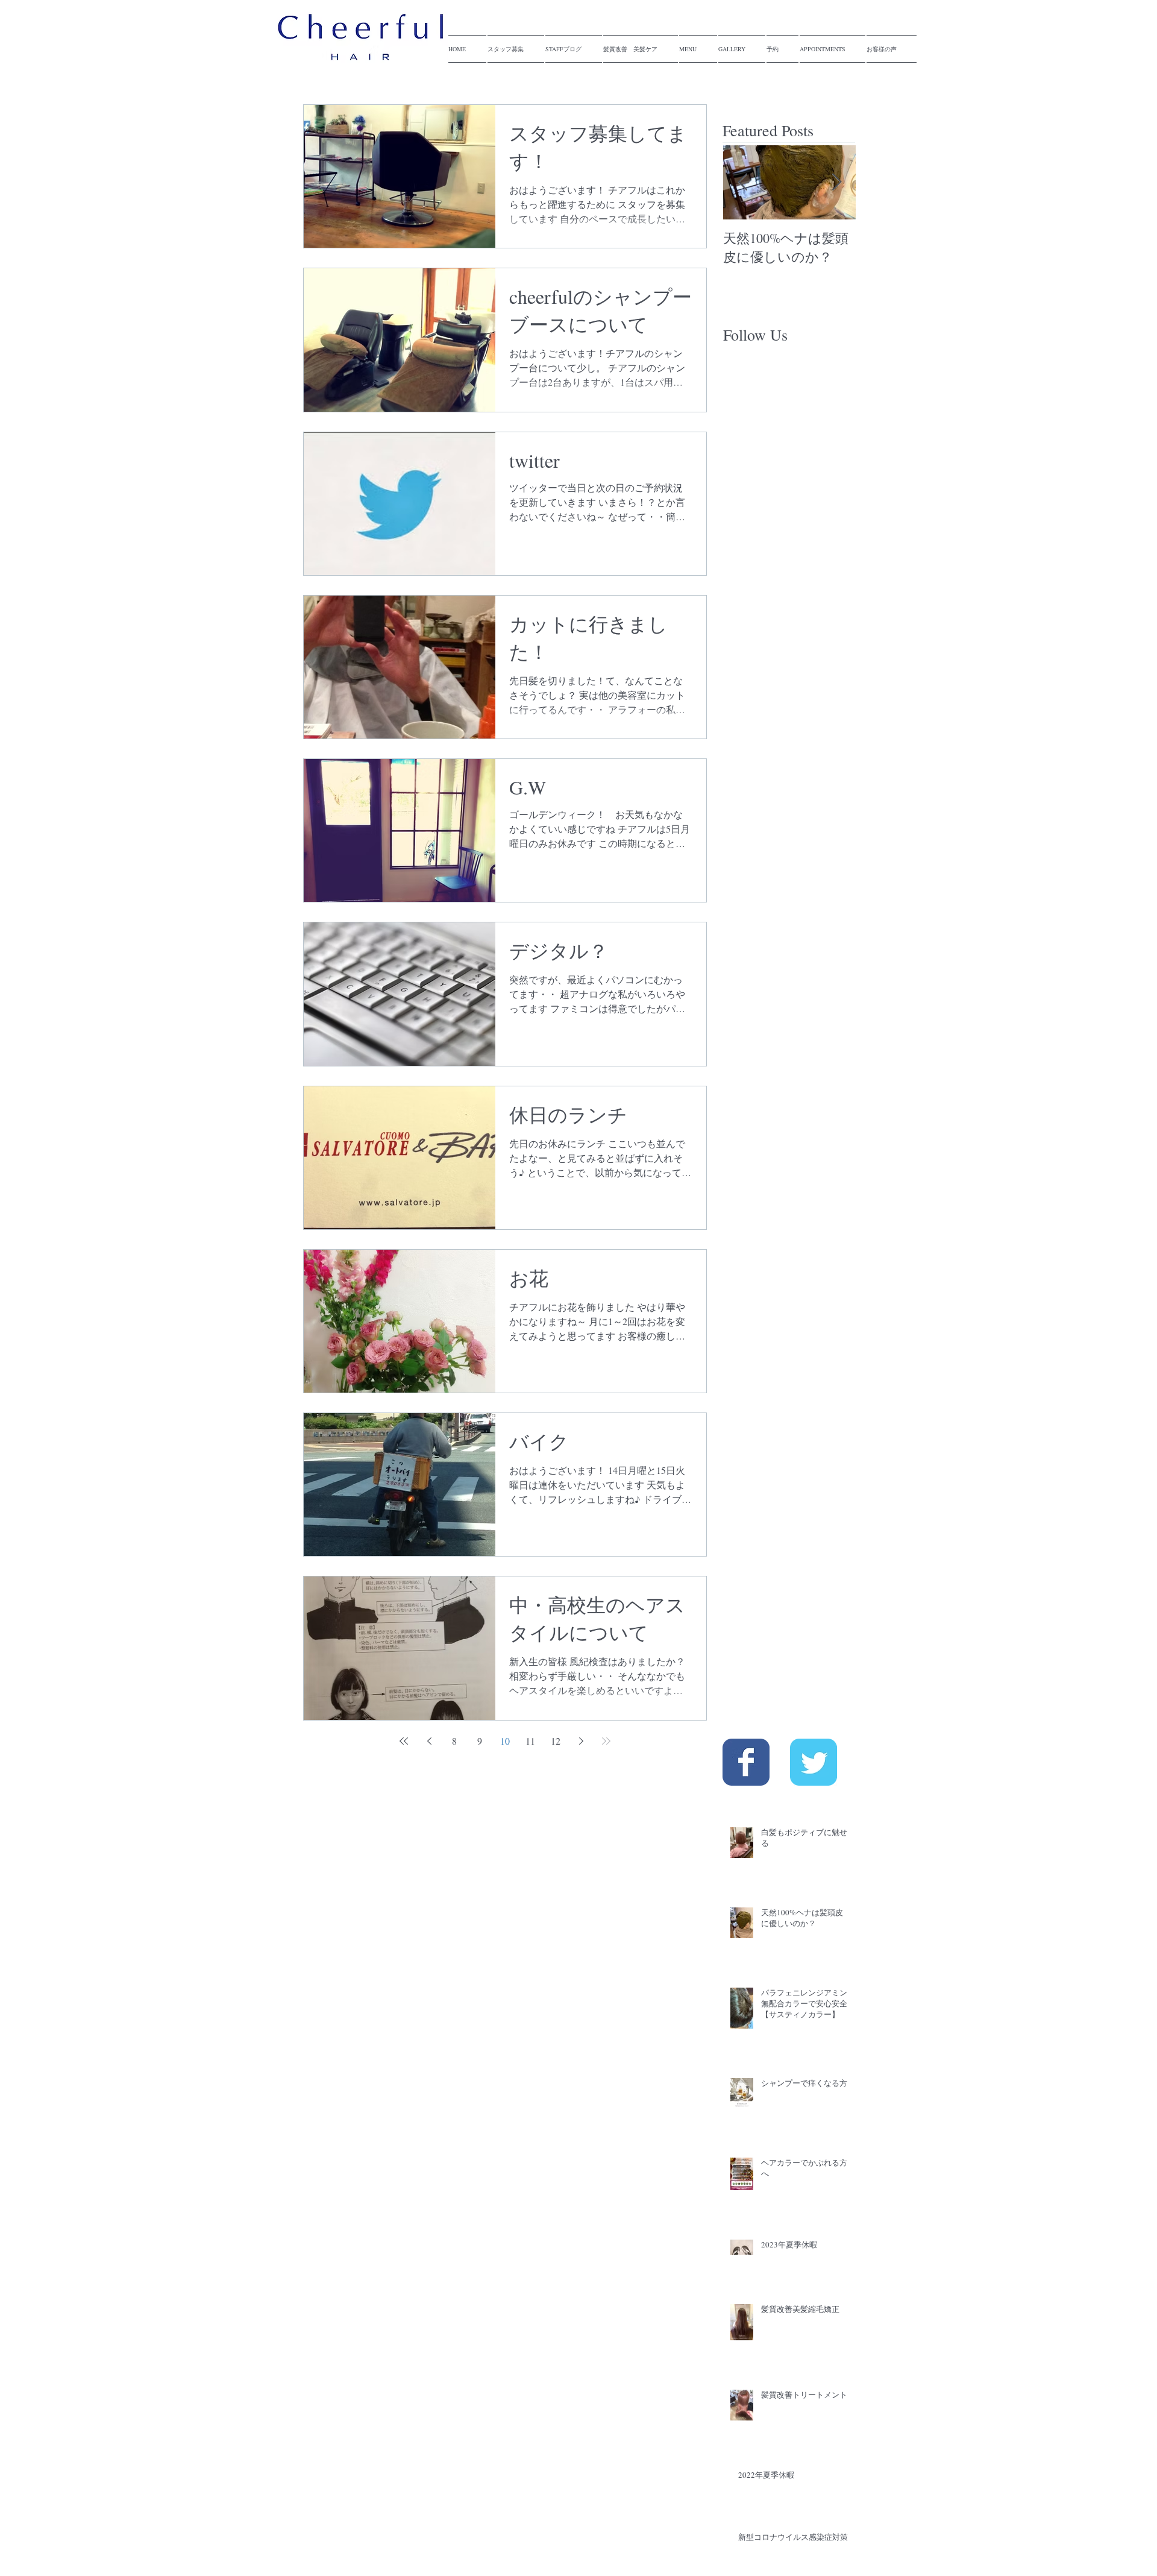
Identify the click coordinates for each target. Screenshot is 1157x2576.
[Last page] (606, 1741)
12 (556, 1741)
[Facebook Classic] (746, 1762)
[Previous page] (429, 1741)
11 (530, 1741)
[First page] (404, 1741)
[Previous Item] (742, 183)
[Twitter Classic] (814, 1762)
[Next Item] (836, 183)
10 (505, 1741)
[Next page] (581, 1741)
